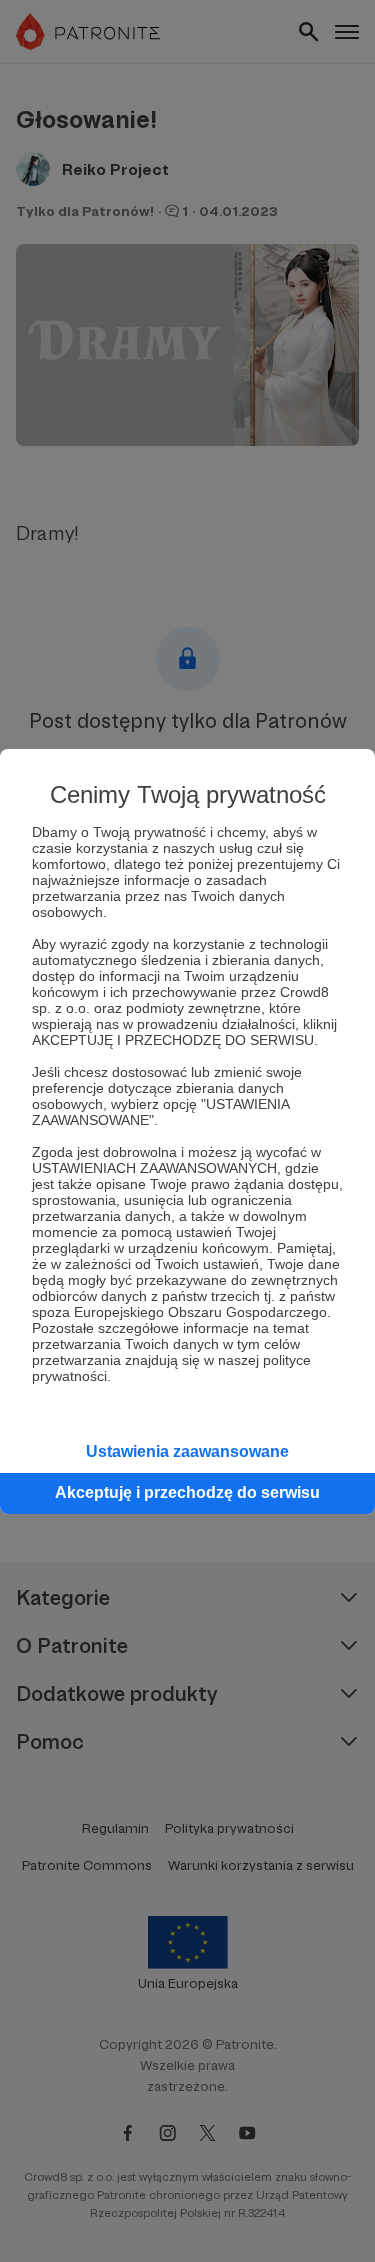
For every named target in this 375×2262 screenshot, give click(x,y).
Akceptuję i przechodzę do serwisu (187, 1492)
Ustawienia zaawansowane (187, 1451)
